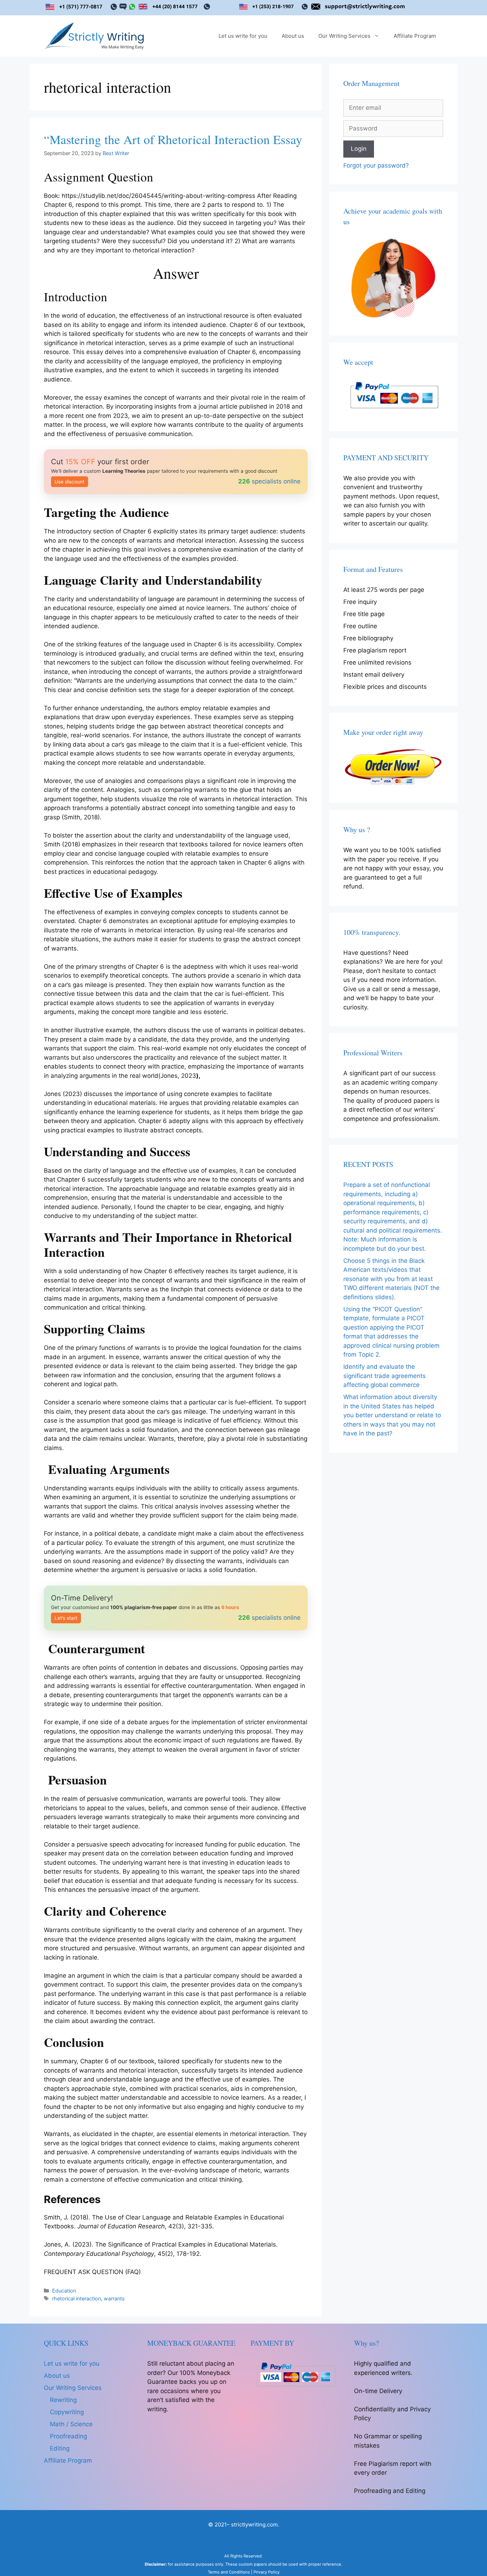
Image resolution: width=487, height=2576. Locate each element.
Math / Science (71, 2424)
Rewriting (63, 2400)
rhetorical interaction (76, 2298)
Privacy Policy (266, 2572)
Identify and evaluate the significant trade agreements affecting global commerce (385, 1376)
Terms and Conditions (229, 2572)
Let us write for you (243, 36)
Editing (60, 2448)
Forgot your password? (376, 165)
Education (64, 2291)
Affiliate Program (415, 36)
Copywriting (67, 2412)
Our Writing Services (344, 36)
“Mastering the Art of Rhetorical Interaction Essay (173, 139)
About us (293, 36)
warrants (114, 2298)
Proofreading (68, 2436)
